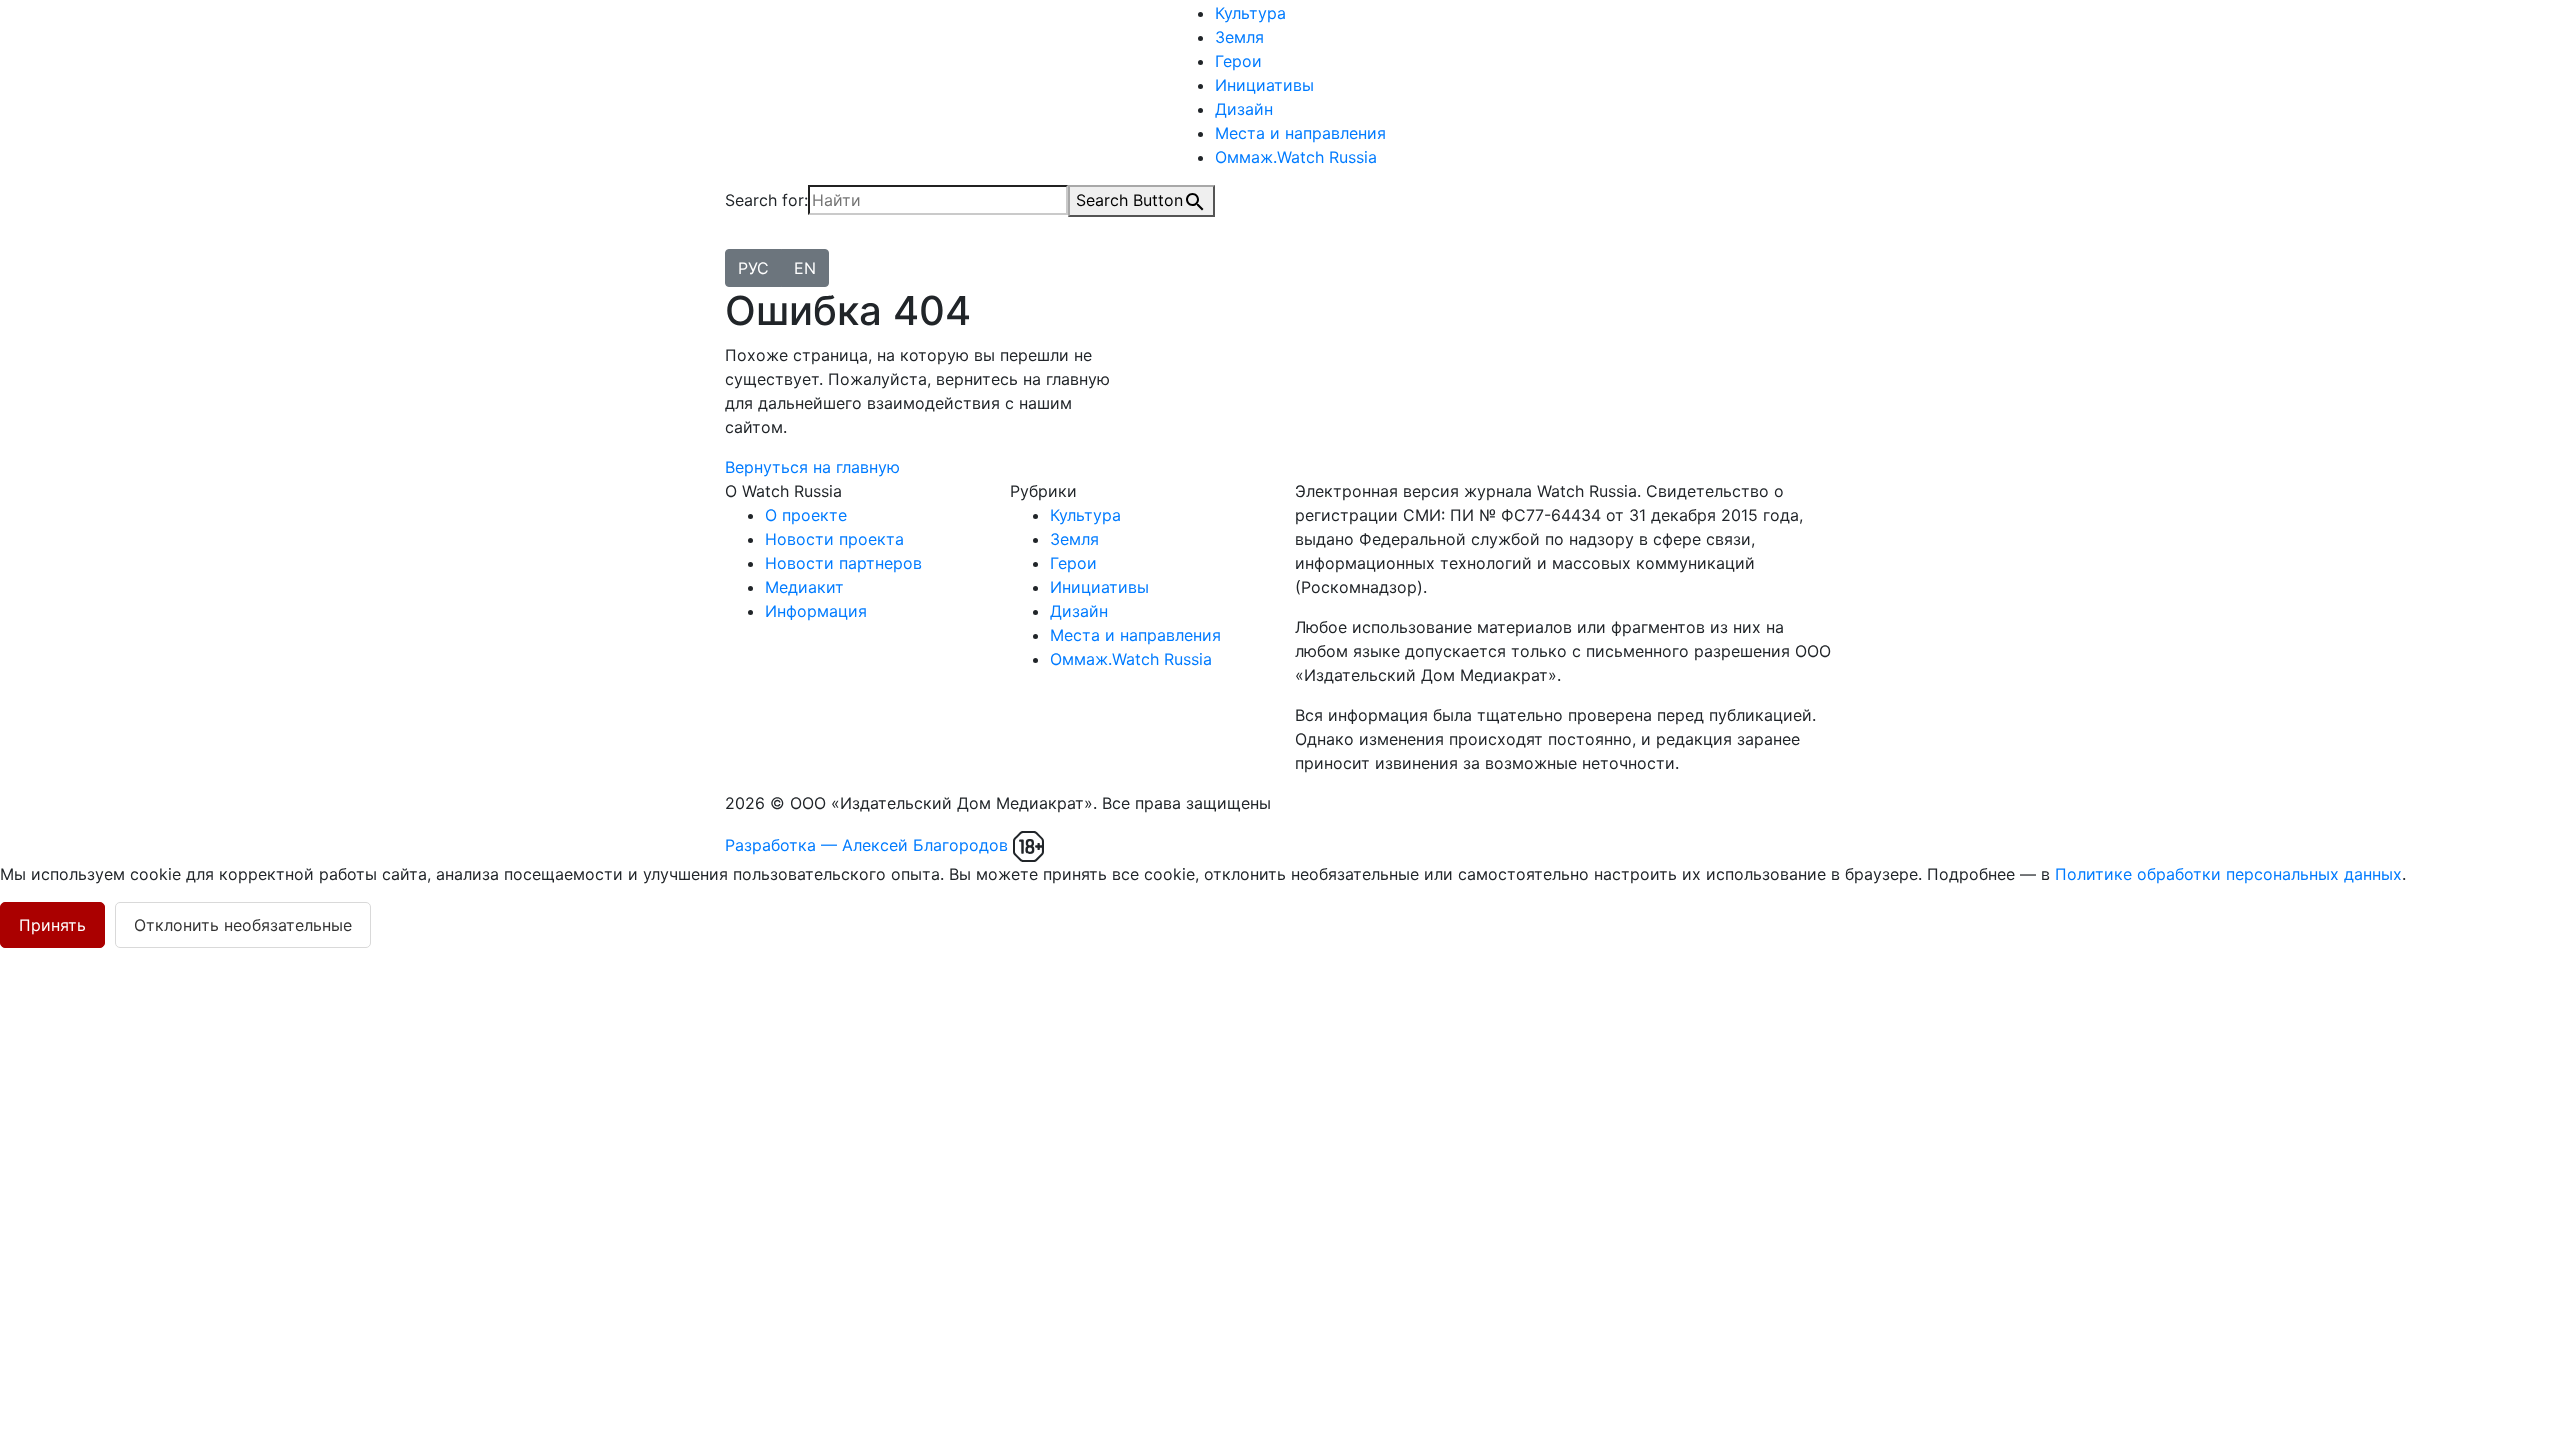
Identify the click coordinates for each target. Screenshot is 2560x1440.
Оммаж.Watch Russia (1296, 157)
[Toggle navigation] (738, 244)
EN (805, 268)
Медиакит (804, 587)
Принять (52, 925)
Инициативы (1264, 85)
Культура (1250, 13)
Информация (816, 611)
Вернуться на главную (812, 467)
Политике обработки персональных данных (2228, 874)
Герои (1238, 61)
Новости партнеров (843, 563)
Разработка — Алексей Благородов (866, 845)
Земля (1239, 37)
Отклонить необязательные (243, 925)
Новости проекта (834, 539)
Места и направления (1300, 133)
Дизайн (1244, 109)
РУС (753, 268)
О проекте (806, 515)
